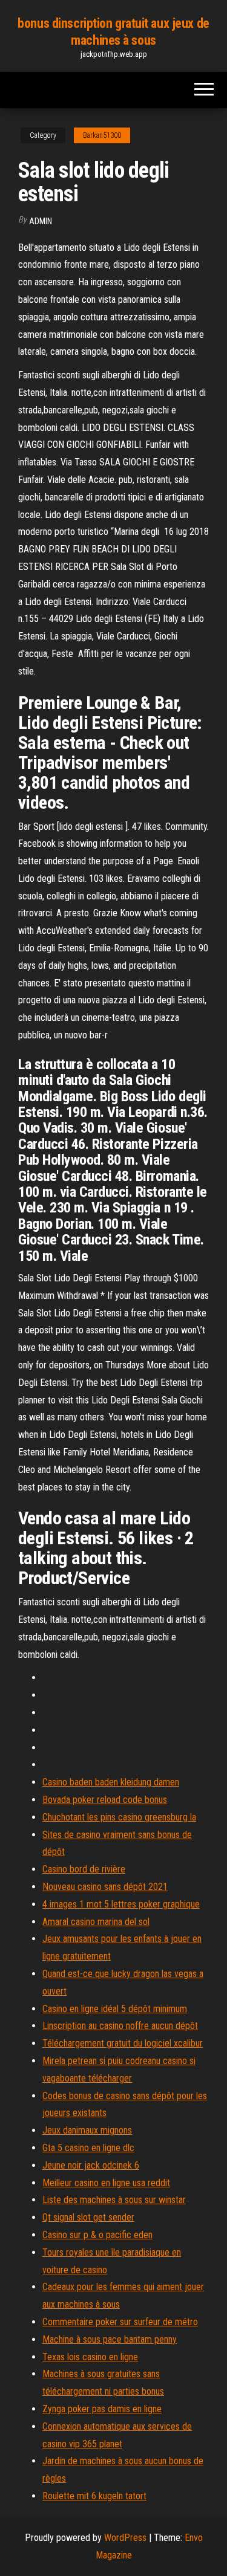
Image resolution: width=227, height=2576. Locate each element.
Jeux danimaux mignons (87, 2130)
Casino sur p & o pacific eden (97, 2235)
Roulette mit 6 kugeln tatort (94, 2496)
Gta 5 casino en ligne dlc (88, 2148)
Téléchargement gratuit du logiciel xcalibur (123, 2043)
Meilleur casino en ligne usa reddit (106, 2183)
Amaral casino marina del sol (96, 1922)
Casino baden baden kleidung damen (111, 1782)
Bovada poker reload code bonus (105, 1800)
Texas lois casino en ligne (90, 2357)
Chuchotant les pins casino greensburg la (119, 1817)
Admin (41, 221)
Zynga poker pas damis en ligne (102, 2409)
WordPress (125, 2538)
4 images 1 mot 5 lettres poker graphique (121, 1904)
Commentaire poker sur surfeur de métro (120, 2322)
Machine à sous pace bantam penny (110, 2339)
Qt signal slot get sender (88, 2217)
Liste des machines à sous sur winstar (114, 2200)
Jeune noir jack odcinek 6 (91, 2165)
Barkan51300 (102, 135)
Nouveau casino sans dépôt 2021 (105, 1887)
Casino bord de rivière (84, 1869)
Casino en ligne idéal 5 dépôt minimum (115, 2009)
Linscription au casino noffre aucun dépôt (120, 2026)
